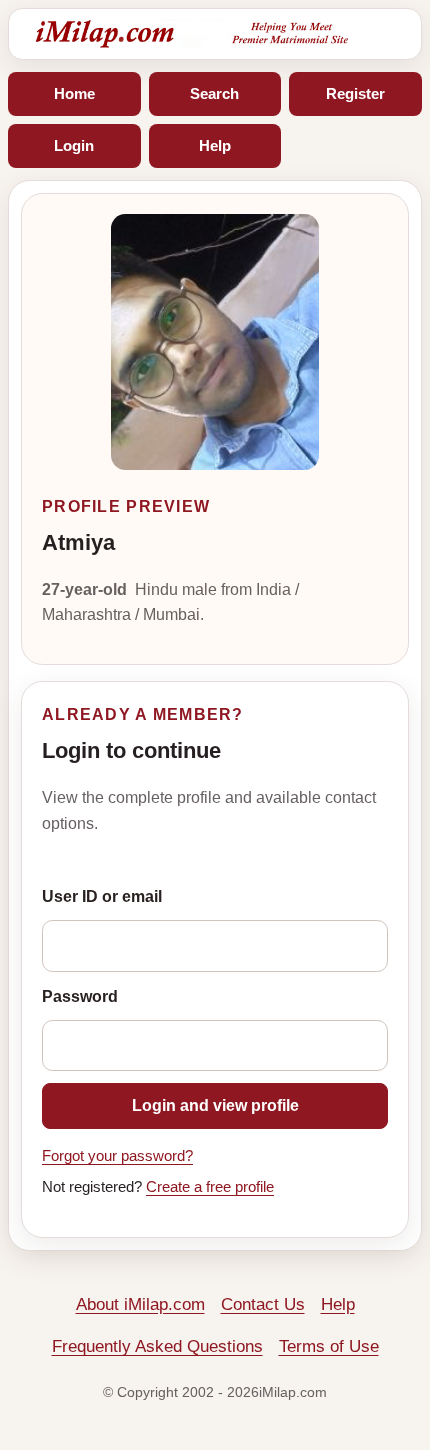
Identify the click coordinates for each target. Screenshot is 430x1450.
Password (80, 996)
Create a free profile (210, 1187)
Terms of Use (329, 1346)
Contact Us (263, 1304)
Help (215, 145)
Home (74, 93)
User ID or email (102, 896)
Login (74, 145)
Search (214, 93)
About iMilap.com (140, 1304)
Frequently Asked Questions (157, 1346)
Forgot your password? (117, 1156)
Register (355, 93)
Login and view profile (215, 1105)
